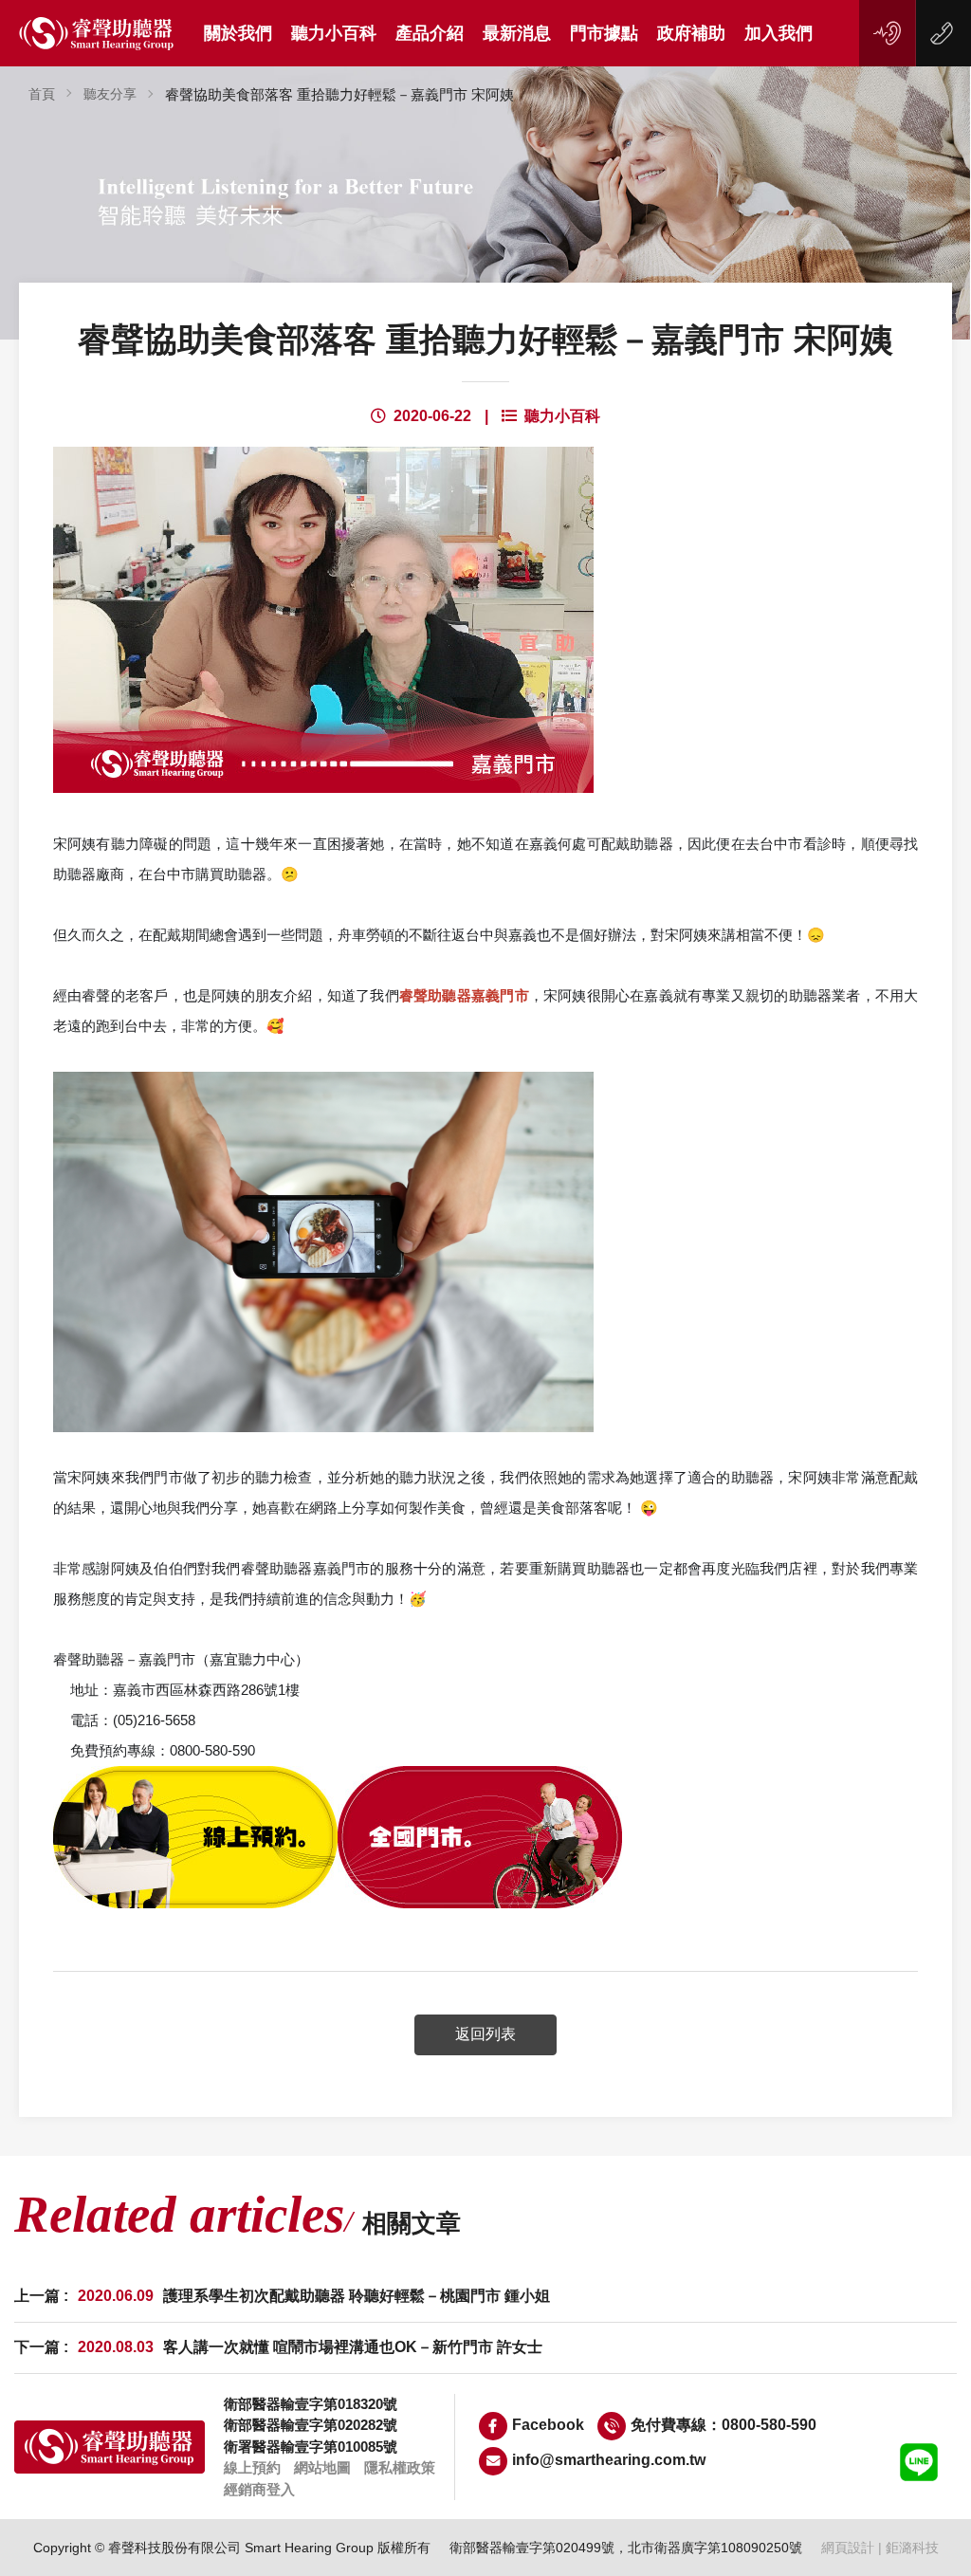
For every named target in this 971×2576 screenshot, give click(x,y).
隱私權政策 (400, 2467)
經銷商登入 (259, 2489)
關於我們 (238, 33)
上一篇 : (282, 2296)
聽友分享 (110, 94)
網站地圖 (322, 2467)
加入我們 (779, 33)
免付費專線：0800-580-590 (724, 2425)
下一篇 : (278, 2347)
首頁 (42, 94)
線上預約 (888, 33)
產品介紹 (430, 33)
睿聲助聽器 (97, 34)
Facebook (548, 2425)
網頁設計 (848, 2548)
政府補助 (691, 33)
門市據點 (604, 33)
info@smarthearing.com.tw (609, 2460)
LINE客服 (919, 2462)
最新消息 (517, 33)
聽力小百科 (334, 33)
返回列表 (485, 2034)
